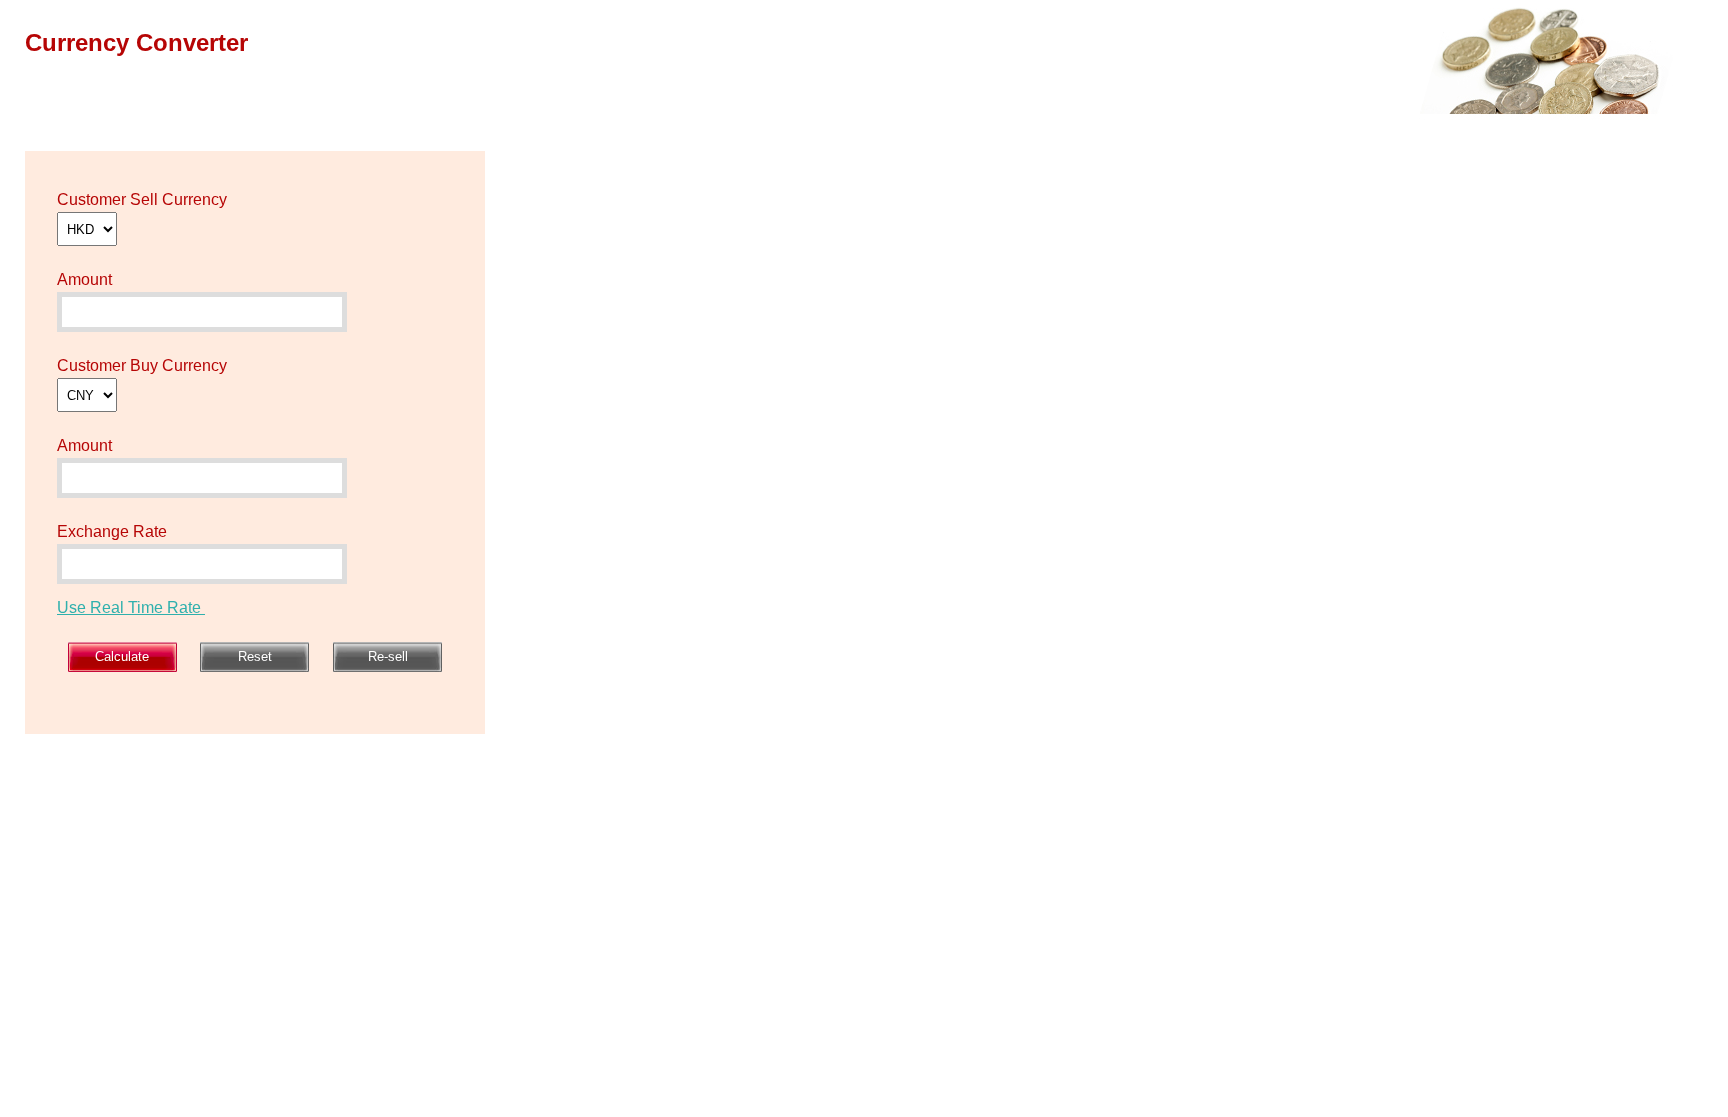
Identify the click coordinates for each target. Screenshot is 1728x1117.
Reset (255, 656)
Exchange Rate (112, 531)
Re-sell (388, 656)
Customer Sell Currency (142, 199)
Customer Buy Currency (142, 365)
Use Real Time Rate (131, 607)
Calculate (122, 656)
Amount (84, 279)
